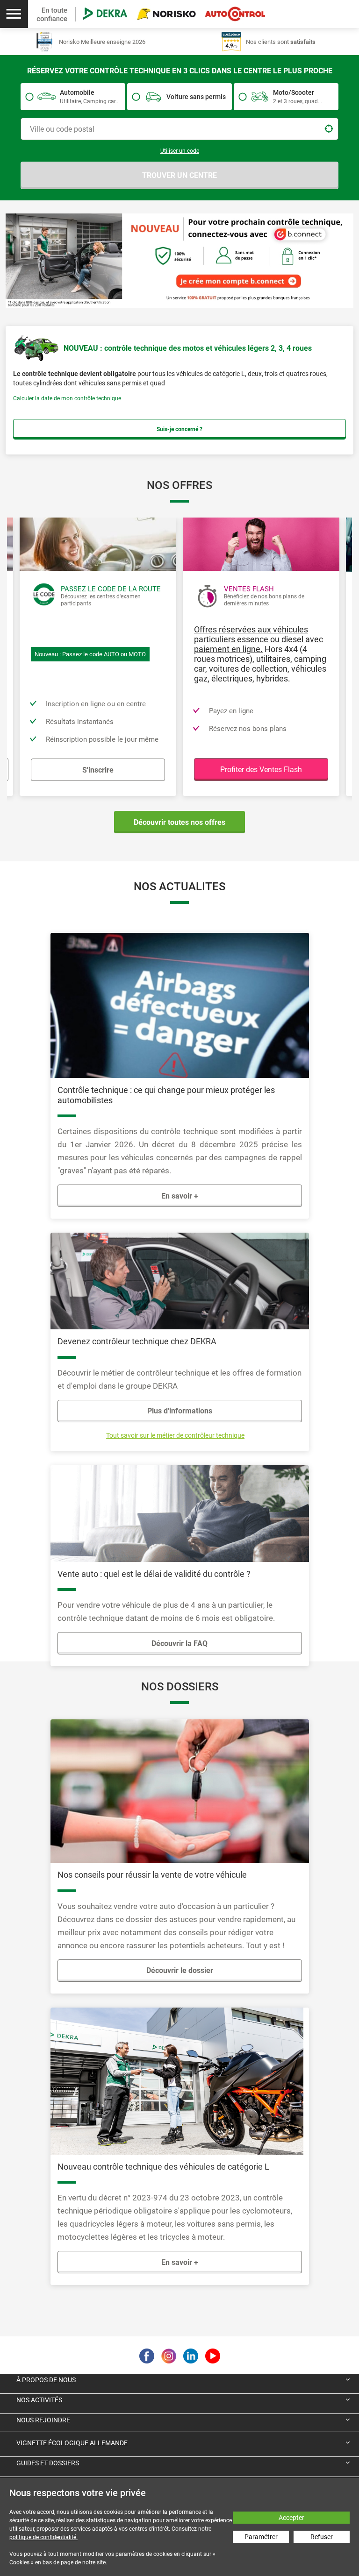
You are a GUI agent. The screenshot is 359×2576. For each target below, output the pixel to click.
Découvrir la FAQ (179, 1643)
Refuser (322, 2537)
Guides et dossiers (48, 2463)
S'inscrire (98, 770)
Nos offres (179, 485)
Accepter (291, 2518)
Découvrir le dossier (180, 1970)
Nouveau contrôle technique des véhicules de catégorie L (163, 2167)
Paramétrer (261, 2537)
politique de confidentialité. (43, 2537)
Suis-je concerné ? (179, 429)
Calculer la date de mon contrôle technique (67, 398)
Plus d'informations (180, 1411)
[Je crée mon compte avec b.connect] (179, 260)
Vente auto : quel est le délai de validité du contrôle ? (154, 1574)
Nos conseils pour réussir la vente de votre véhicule (152, 1875)
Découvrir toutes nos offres (179, 822)
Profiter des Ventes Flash (261, 770)
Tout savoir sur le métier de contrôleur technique (175, 1435)
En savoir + (180, 1196)
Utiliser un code (180, 151)
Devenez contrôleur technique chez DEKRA (137, 1341)
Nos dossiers (180, 1687)
